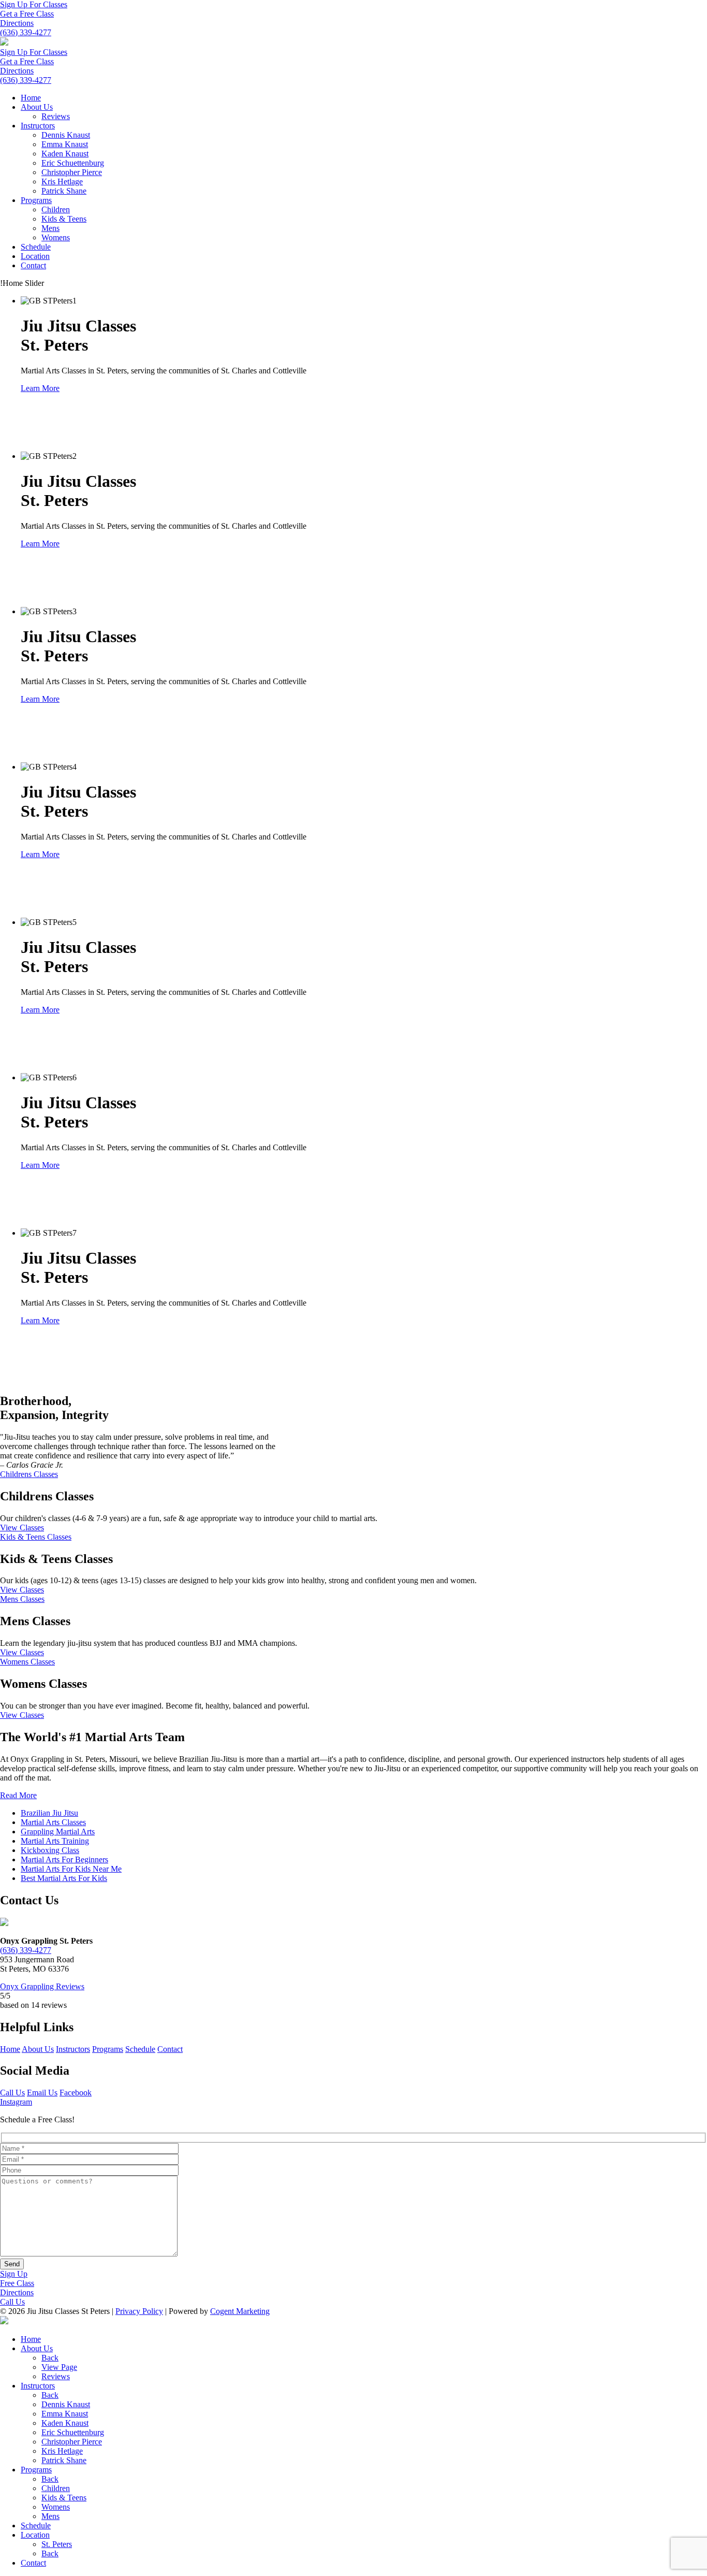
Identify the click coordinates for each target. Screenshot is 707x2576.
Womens (56, 237)
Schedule (36, 247)
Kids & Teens (64, 219)
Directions (17, 23)
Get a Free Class (27, 14)
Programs (36, 200)
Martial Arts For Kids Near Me (71, 1869)
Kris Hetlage (62, 182)
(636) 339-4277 (26, 32)
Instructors (38, 126)
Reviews (56, 116)
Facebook (76, 2093)
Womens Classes (27, 1662)
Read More (18, 1795)
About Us (37, 107)
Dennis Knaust (66, 135)
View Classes (22, 1528)
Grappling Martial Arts (58, 1832)
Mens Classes (22, 1599)
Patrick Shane (64, 191)
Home (31, 98)
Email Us (42, 2093)
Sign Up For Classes (34, 4)
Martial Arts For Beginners (64, 1859)
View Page (59, 2367)
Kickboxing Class (50, 1850)
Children (56, 209)
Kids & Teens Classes (36, 1537)
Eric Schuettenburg (73, 163)
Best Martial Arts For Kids (64, 1878)
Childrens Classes (29, 1474)
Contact (33, 265)
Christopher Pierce (72, 172)
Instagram (16, 2102)
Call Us (12, 2093)
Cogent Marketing (240, 2311)
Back (50, 2358)
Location (35, 256)
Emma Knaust (65, 144)
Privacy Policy (139, 2311)
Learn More (40, 388)
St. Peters (57, 2544)
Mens (50, 228)
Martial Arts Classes (53, 1822)
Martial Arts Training (55, 1841)
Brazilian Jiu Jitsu (49, 1813)
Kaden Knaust (65, 154)
